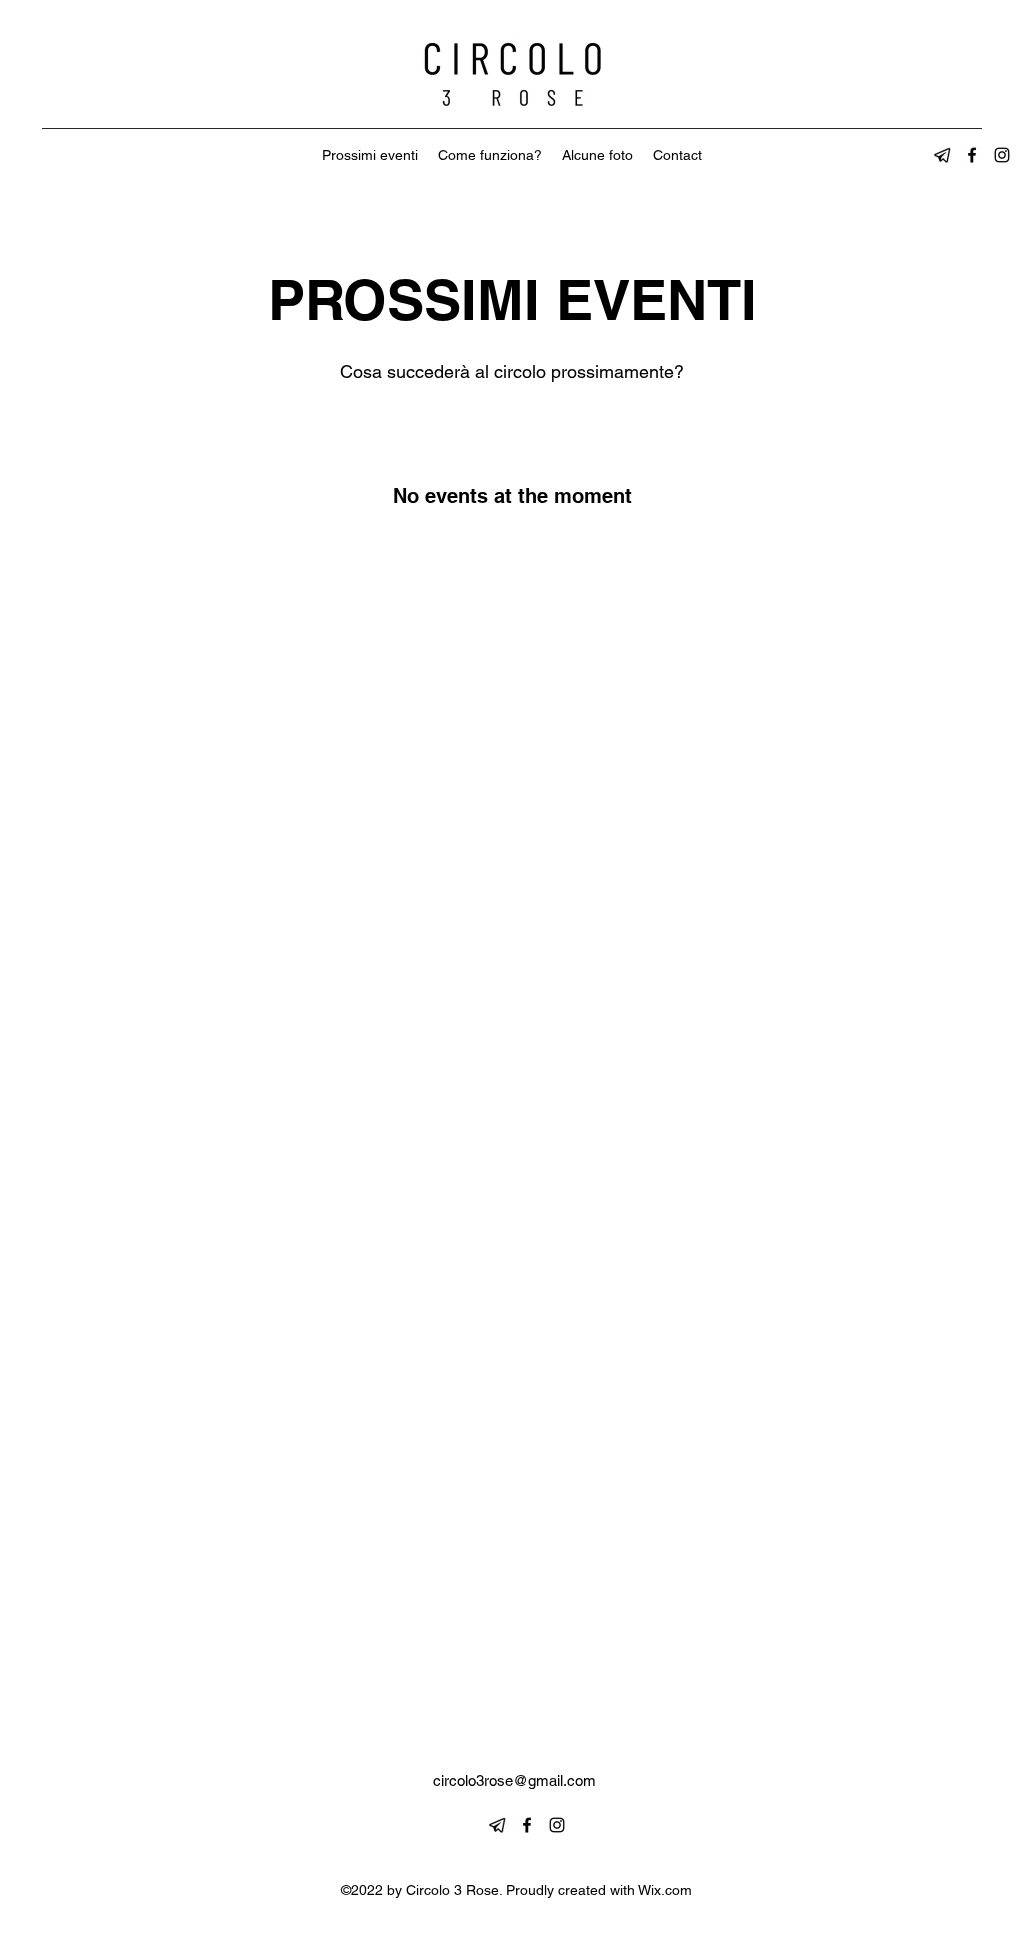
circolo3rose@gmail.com (514, 1780)
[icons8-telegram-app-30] (942, 155)
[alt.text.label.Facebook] (972, 155)
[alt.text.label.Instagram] (1002, 155)
